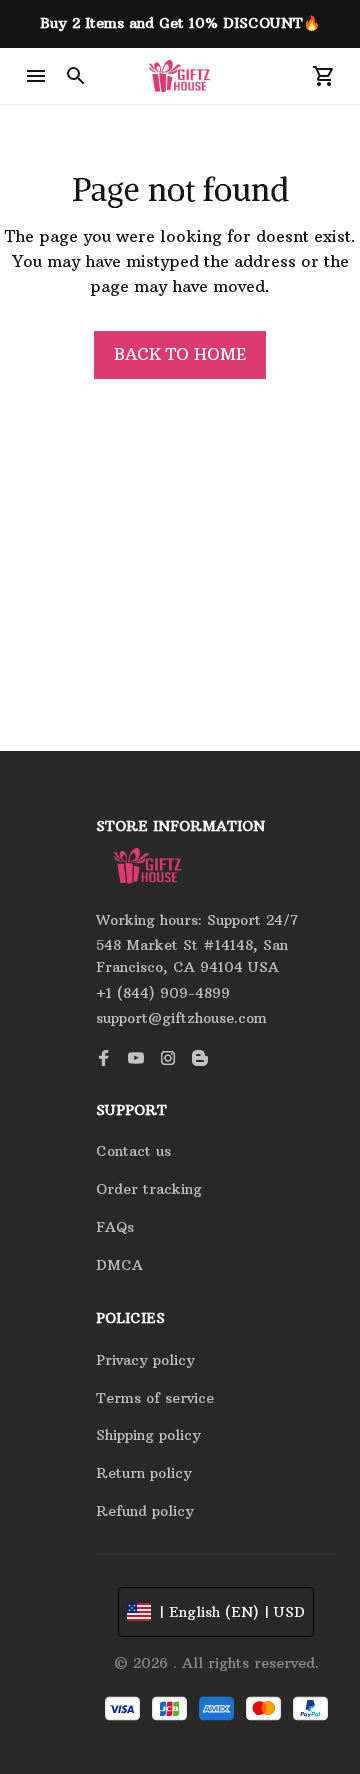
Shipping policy (148, 1435)
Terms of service (155, 1398)
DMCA (119, 1265)
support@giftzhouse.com (181, 1018)
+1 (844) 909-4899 (163, 993)
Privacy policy (145, 1360)
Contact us (133, 1151)
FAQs (115, 1227)
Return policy (144, 1473)
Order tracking (149, 1189)
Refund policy (145, 1511)
